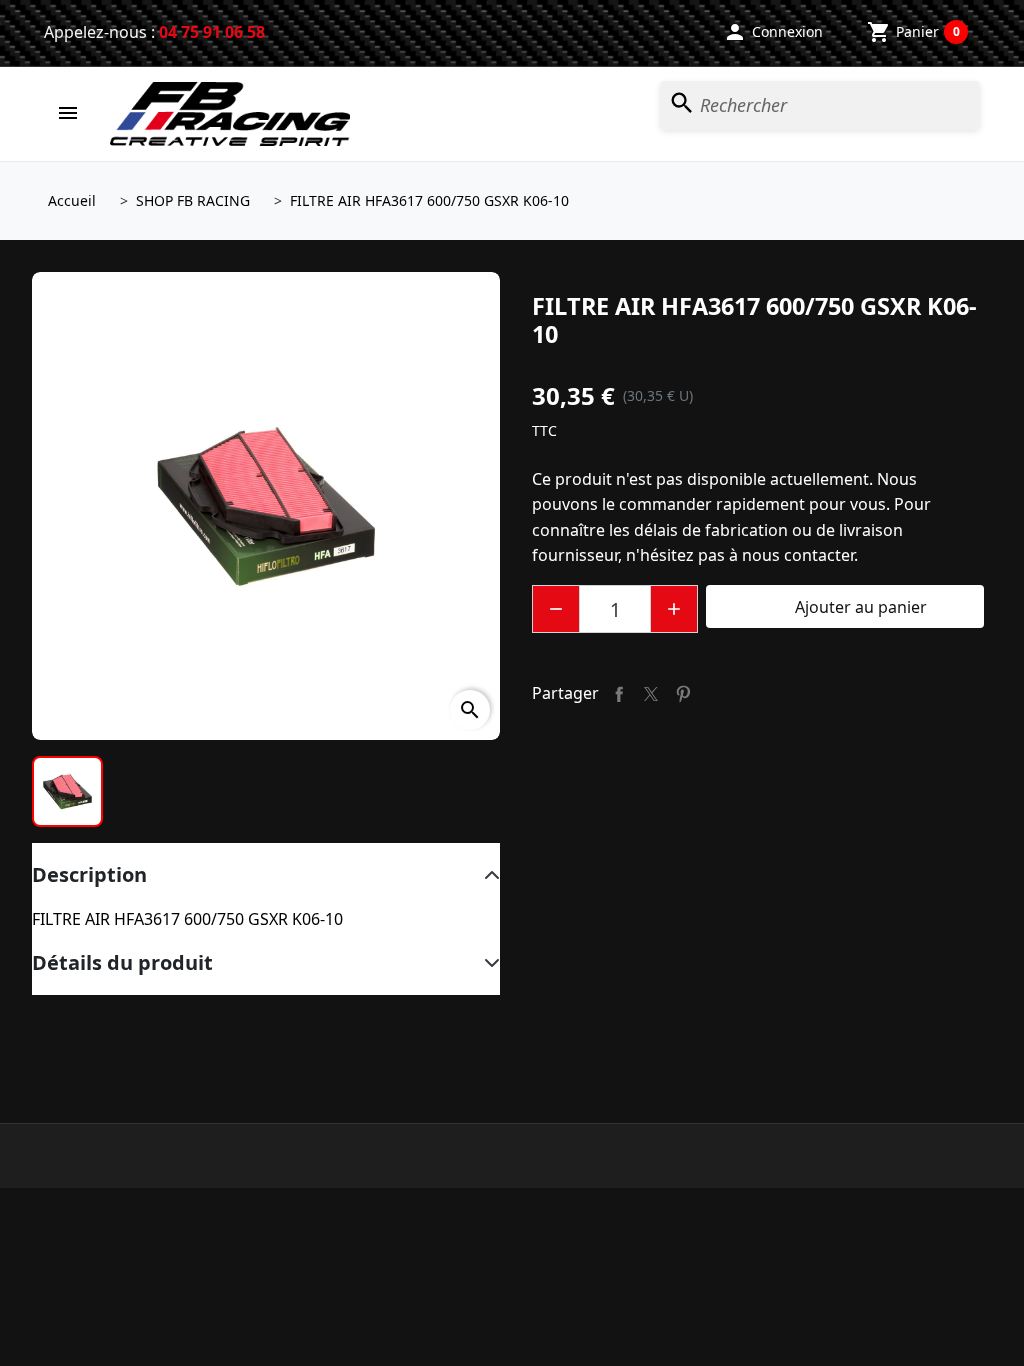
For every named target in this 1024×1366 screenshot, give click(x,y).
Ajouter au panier (845, 607)
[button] (773, 32)
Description (89, 874)
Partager (619, 694)
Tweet (651, 694)
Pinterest (683, 694)
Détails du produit (122, 962)
